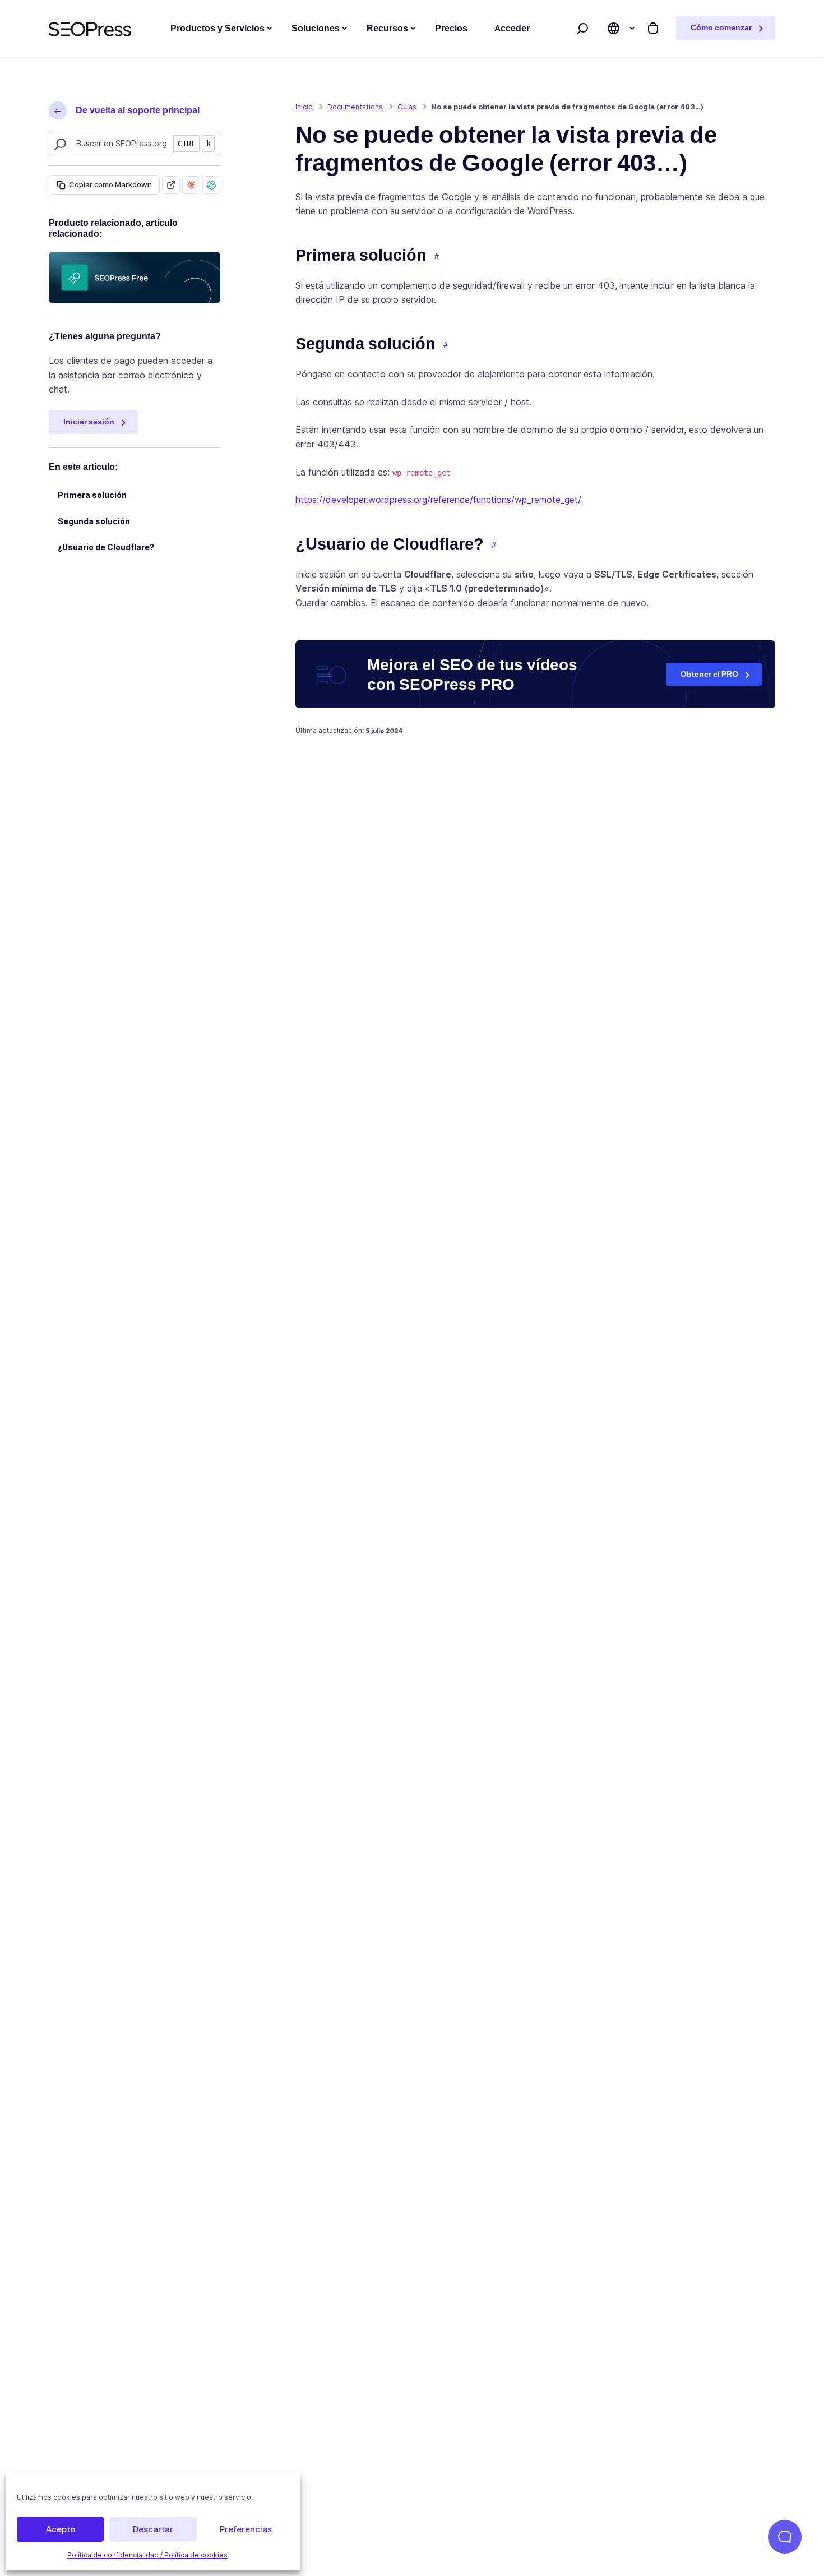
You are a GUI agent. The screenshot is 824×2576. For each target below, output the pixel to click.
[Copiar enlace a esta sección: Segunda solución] (446, 345)
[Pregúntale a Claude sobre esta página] (191, 185)
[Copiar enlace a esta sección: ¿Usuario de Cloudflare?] (494, 546)
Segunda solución (94, 521)
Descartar (153, 2529)
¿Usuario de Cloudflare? (106, 547)
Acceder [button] (512, 28)
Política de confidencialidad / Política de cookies (147, 2555)
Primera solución (92, 495)
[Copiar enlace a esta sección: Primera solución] (437, 257)
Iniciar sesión (89, 422)
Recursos (387, 28)
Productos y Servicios (217, 28)
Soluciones (316, 28)
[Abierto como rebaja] (171, 185)
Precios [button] (451, 28)
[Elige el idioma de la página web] (614, 28)
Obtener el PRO (709, 674)
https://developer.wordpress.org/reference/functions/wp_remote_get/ (438, 500)
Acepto (61, 2529)
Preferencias (246, 2529)
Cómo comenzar (721, 27)
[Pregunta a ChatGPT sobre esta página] (211, 185)
